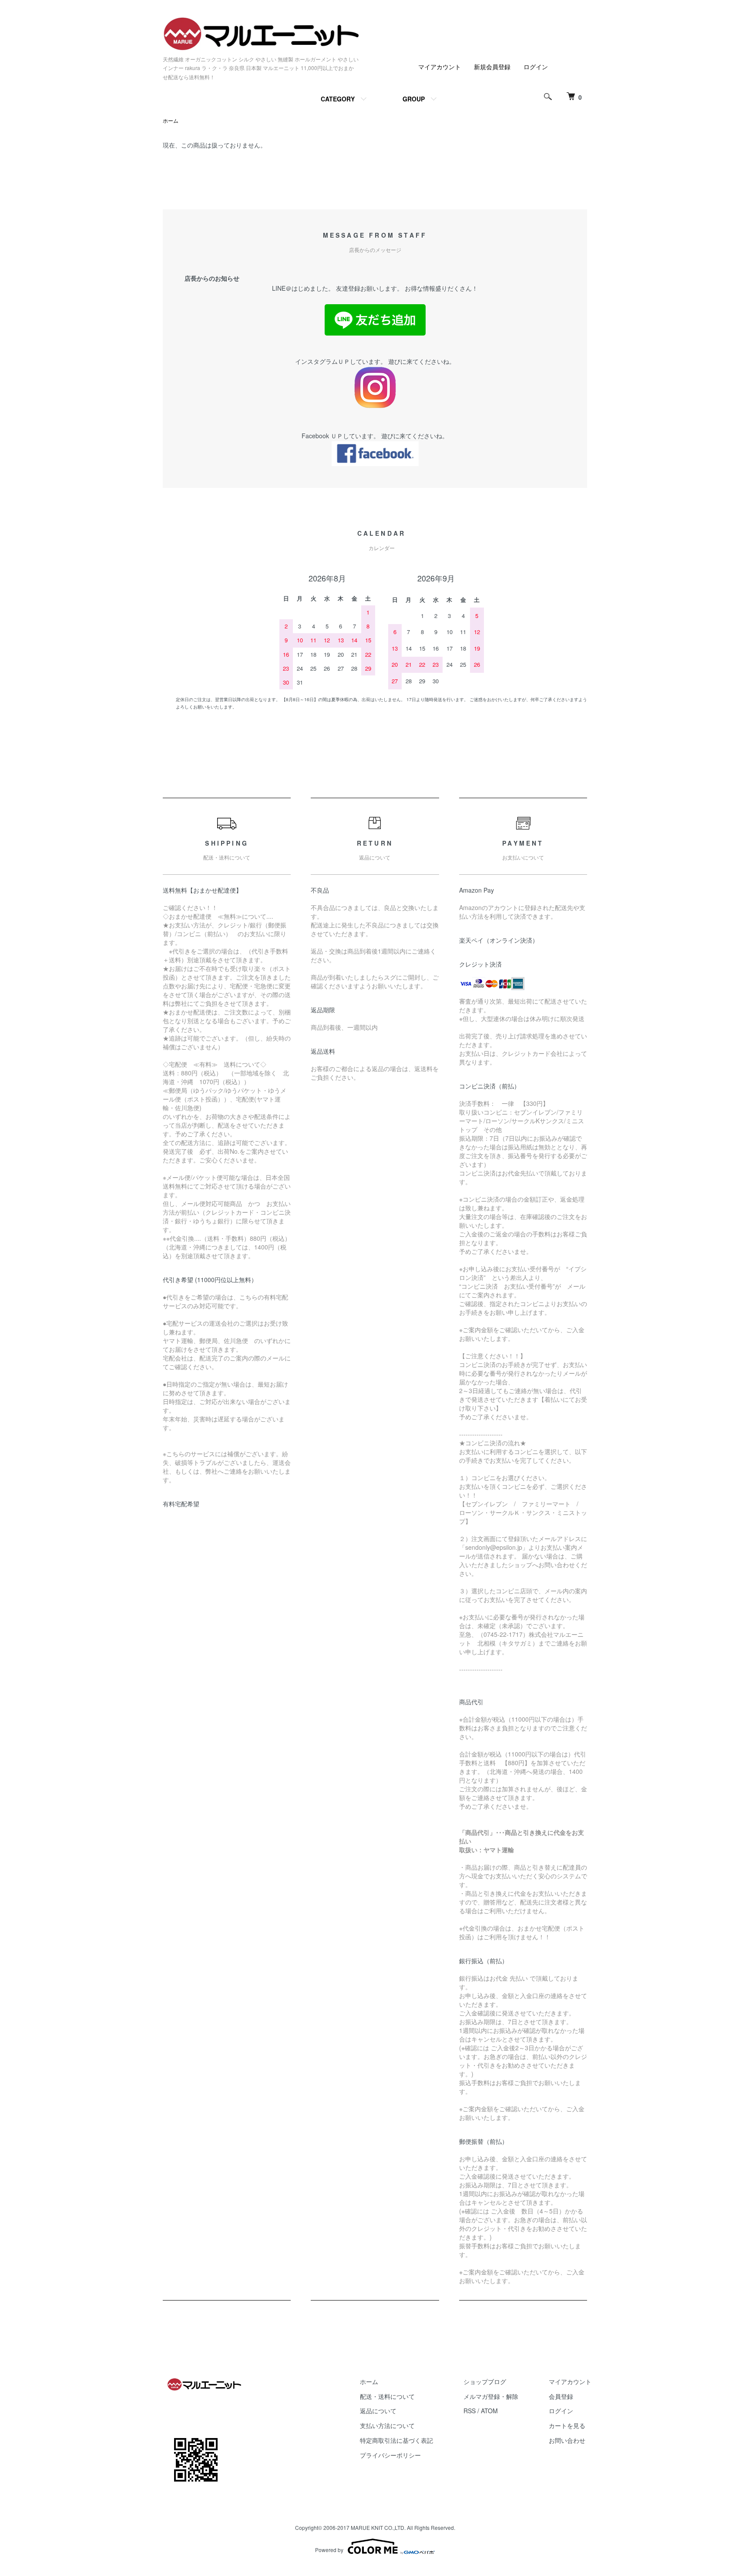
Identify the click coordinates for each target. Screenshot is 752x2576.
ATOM (489, 2411)
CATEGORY (338, 99)
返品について (378, 2411)
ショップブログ (485, 2381)
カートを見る (567, 2425)
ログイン (536, 67)
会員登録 (561, 2396)
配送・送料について (387, 2396)
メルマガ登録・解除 (491, 2396)
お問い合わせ (567, 2440)
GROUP (414, 99)
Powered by (329, 2550)
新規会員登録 (492, 67)
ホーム (171, 120)
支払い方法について (387, 2425)
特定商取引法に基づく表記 (396, 2440)
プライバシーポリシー (390, 2455)
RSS (470, 2411)
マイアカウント (440, 67)
